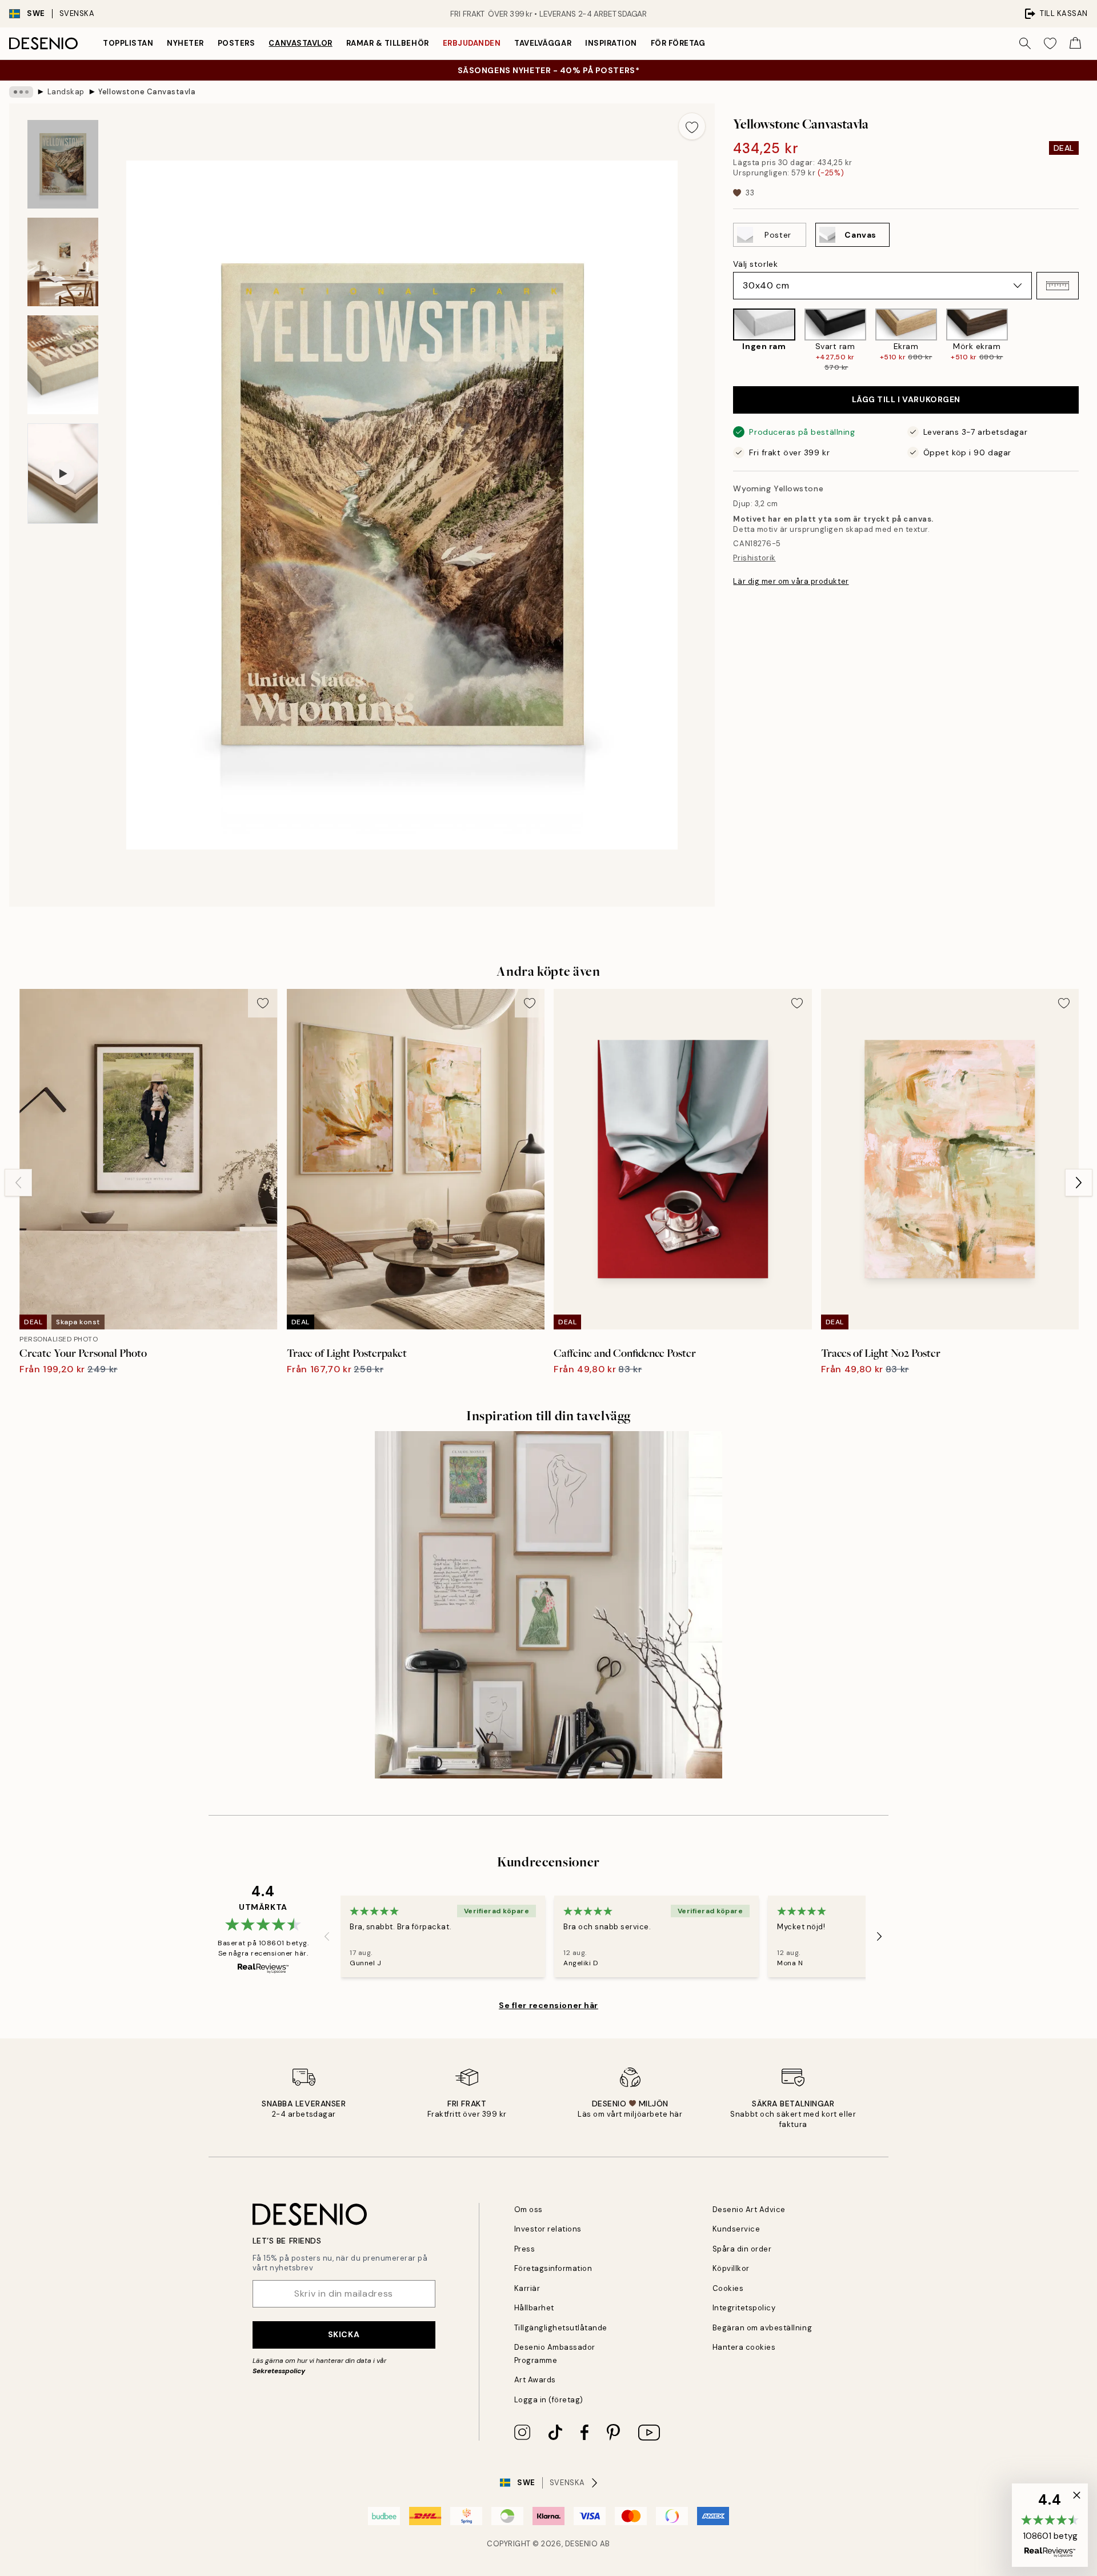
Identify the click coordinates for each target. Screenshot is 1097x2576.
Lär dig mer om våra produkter (791, 581)
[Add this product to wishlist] (692, 126)
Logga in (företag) (549, 2400)
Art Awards (535, 2380)
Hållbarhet (534, 2308)
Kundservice (736, 2229)
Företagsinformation (553, 2268)
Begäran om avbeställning (762, 2328)
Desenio (582, 2544)
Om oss (529, 2210)
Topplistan (128, 43)
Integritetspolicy (744, 2308)
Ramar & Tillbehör (388, 43)
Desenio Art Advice (749, 2210)
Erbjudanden (472, 43)
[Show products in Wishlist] (1050, 43)
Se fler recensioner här (548, 2005)
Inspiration (611, 43)
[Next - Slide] (1088, 340)
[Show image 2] (63, 262)
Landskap (66, 92)
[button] (1058, 286)
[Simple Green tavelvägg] (548, 1605)
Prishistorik (754, 558)
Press (525, 2249)
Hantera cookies (744, 2347)
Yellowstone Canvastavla (147, 92)
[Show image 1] (63, 164)
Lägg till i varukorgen (906, 399)
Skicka (344, 2334)
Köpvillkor (731, 2268)
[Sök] (1025, 43)
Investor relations (548, 2229)
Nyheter (185, 43)
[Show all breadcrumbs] (21, 92)
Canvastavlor (300, 43)
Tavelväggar (543, 43)
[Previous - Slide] (724, 340)
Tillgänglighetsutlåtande (561, 2328)
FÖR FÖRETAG (678, 43)
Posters (237, 43)
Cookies (728, 2288)
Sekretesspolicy (279, 2371)
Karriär (527, 2288)
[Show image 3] (63, 365)
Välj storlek (755, 264)
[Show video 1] (63, 474)
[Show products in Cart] (1075, 43)
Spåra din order (742, 2249)
